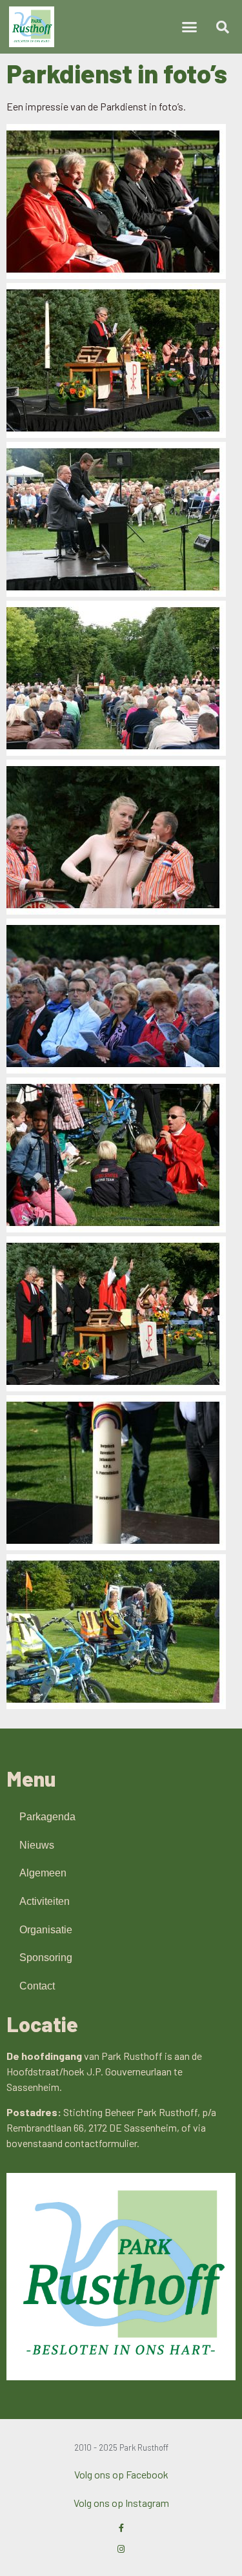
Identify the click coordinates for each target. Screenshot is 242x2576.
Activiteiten (45, 1901)
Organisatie (46, 1930)
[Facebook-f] (121, 2528)
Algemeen (43, 1873)
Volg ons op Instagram (121, 2503)
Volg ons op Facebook (121, 2474)
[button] (189, 27)
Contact (37, 1986)
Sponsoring (46, 1958)
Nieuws (37, 1845)
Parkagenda (47, 1817)
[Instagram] (121, 2549)
